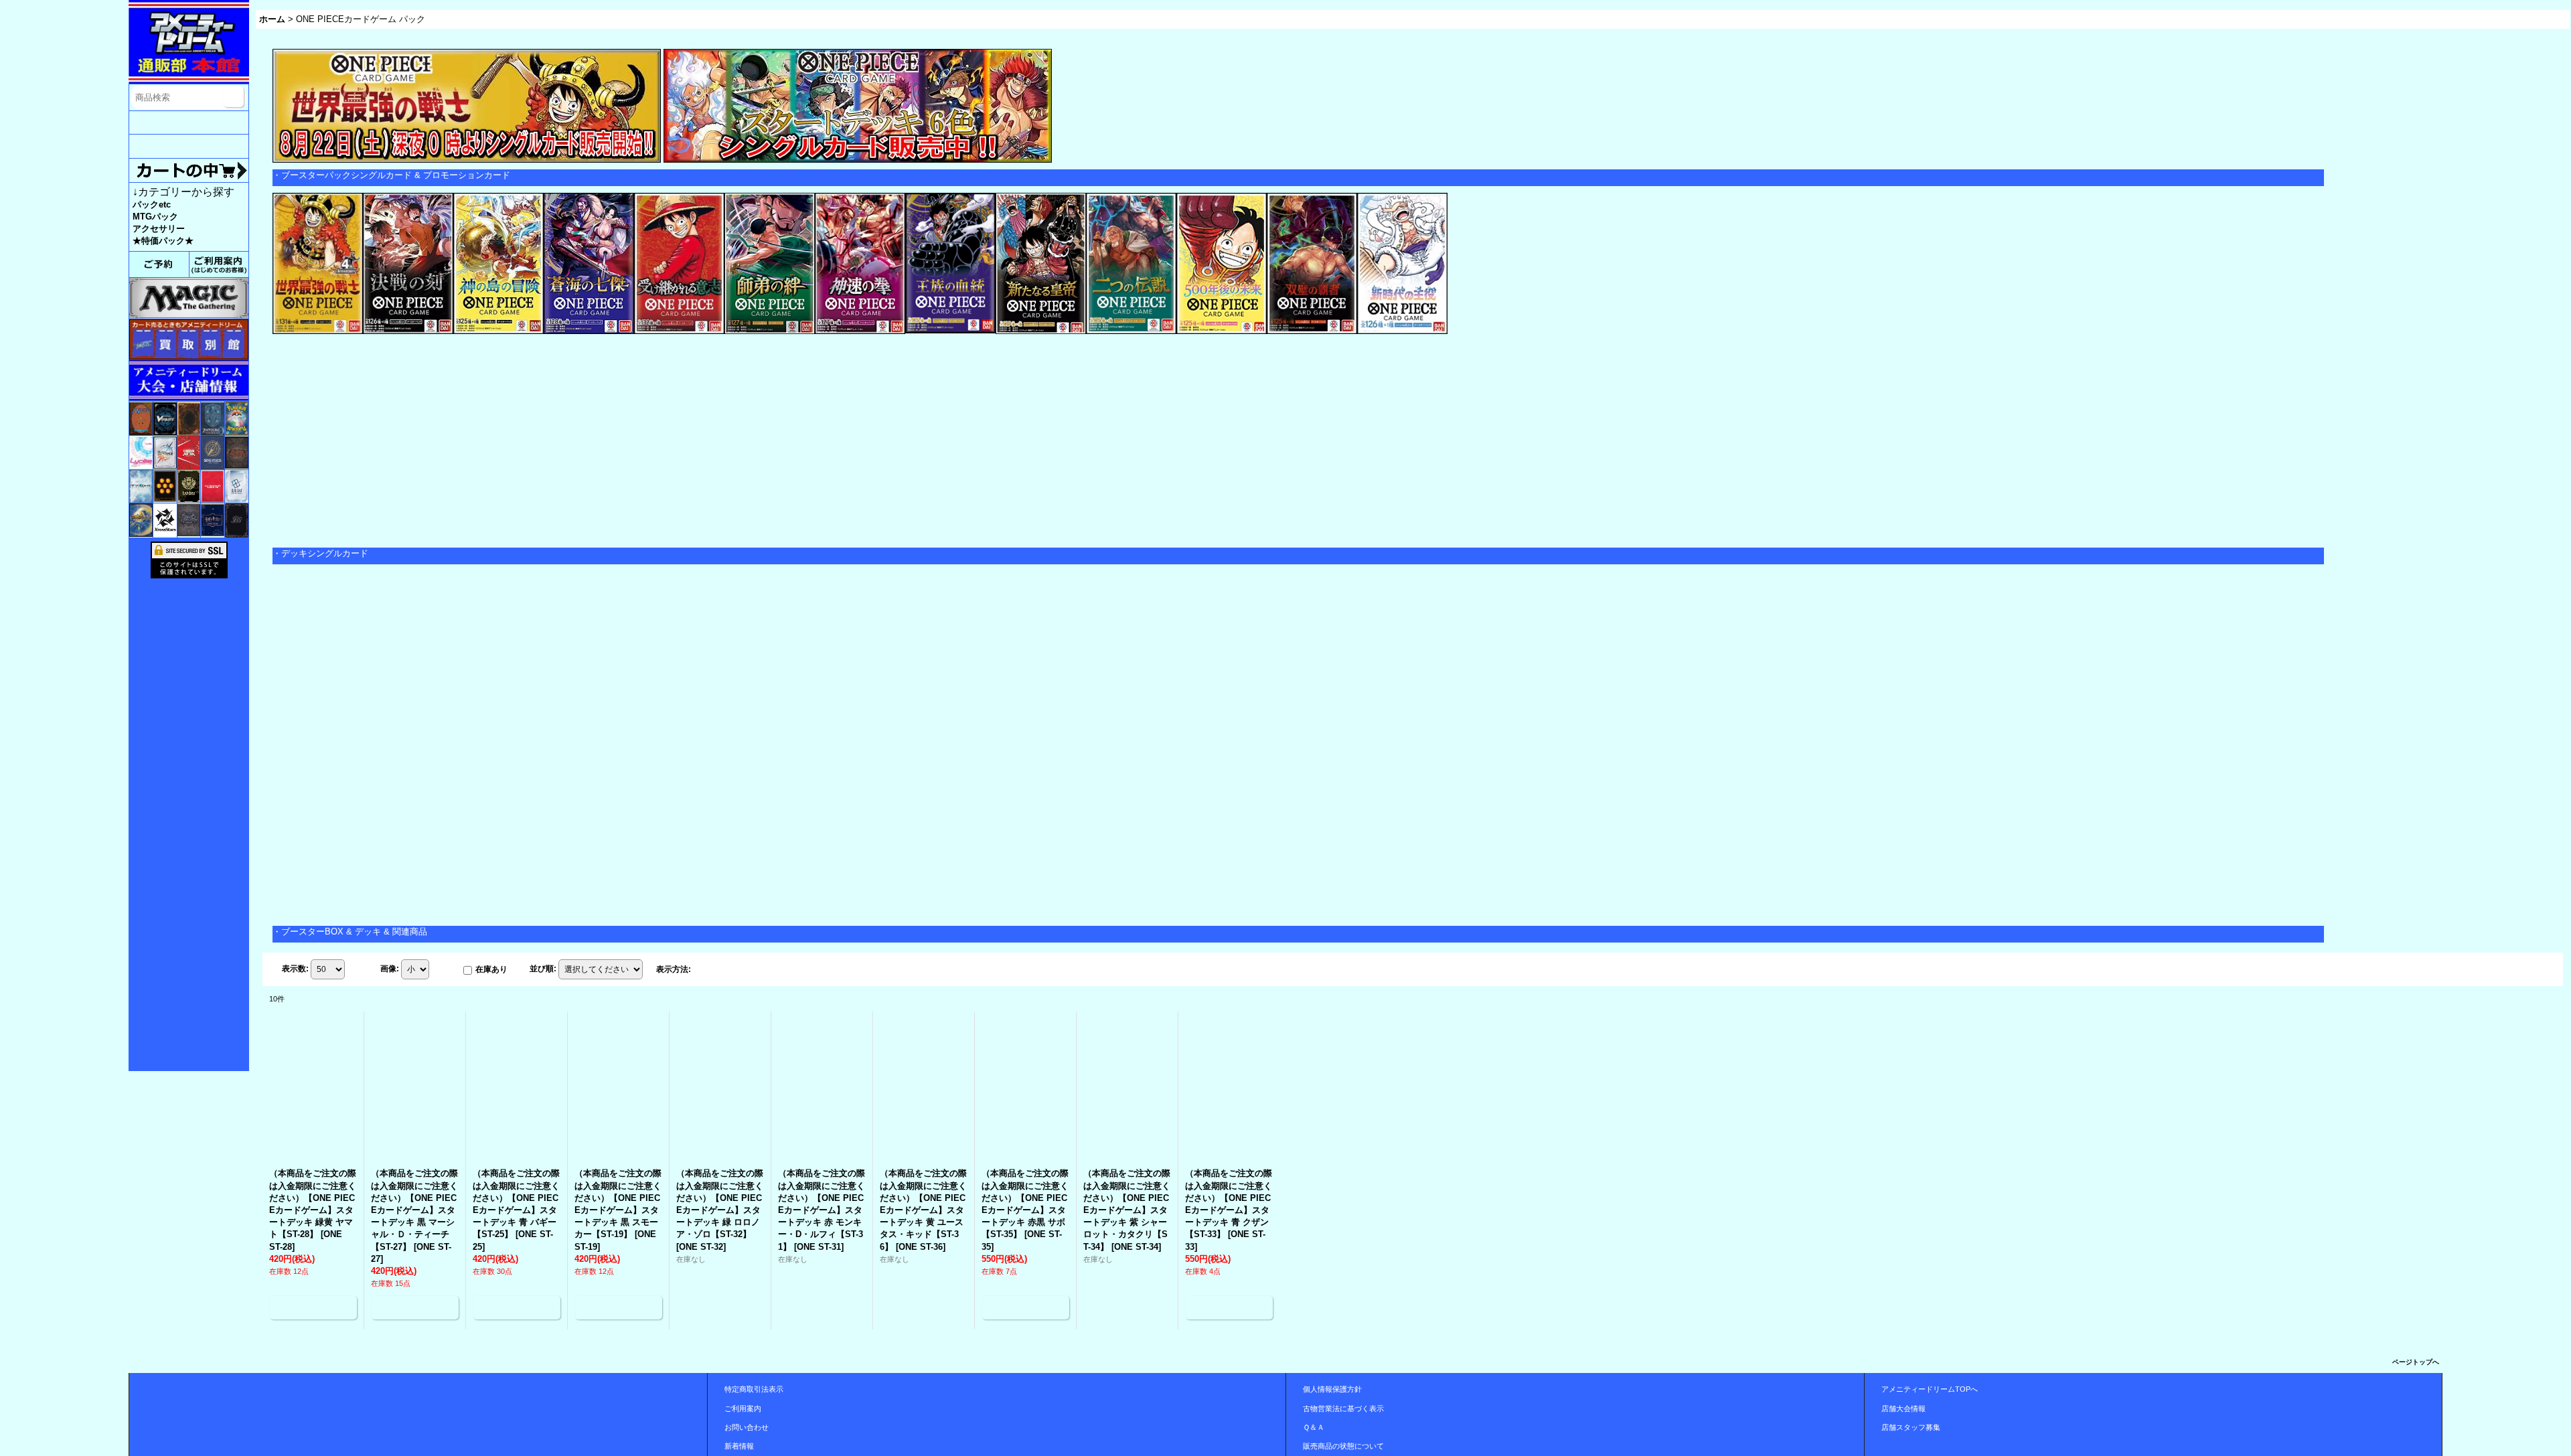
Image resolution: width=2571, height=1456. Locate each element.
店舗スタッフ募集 (1911, 1427)
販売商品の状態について (1343, 1446)
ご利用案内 (743, 1408)
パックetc (152, 205)
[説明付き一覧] (737, 969)
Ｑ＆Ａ (1314, 1427)
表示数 (295, 969)
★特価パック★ (163, 241)
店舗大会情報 (1903, 1408)
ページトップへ (2416, 1362)
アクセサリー (159, 229)
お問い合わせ (747, 1427)
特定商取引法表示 (754, 1389)
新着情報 (739, 1446)
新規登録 (189, 146)
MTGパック (155, 217)
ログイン (189, 123)
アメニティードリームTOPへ (1930, 1389)
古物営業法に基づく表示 (1343, 1408)
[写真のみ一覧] (708, 969)
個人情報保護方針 (1332, 1389)
